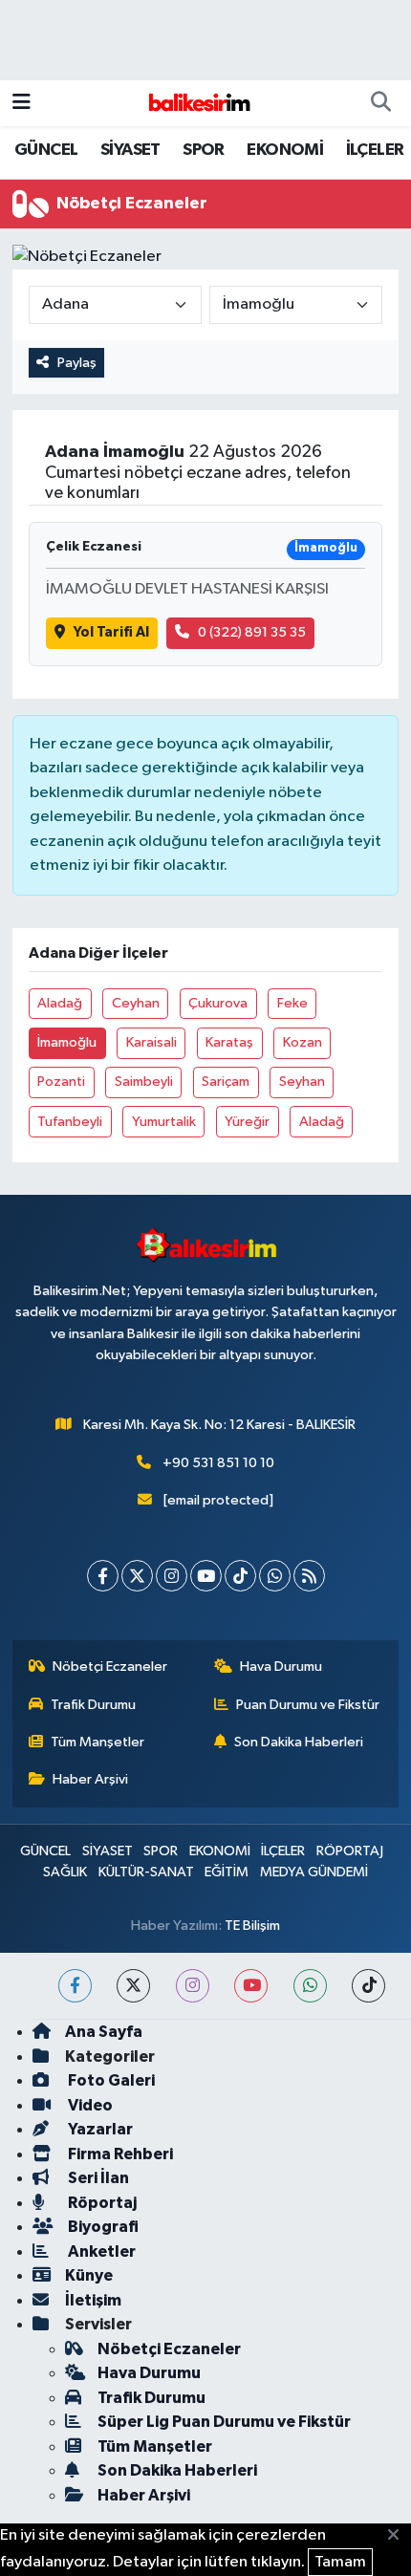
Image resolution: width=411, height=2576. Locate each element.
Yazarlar (99, 2129)
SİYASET (130, 150)
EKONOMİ (285, 150)
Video (89, 2105)
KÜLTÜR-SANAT (146, 1872)
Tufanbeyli (70, 1122)
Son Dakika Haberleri (299, 1742)
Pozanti (61, 1082)
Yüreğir (247, 1122)
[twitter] (133, 1986)
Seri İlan (97, 2178)
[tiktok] (368, 1986)
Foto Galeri (110, 2080)
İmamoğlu (67, 1042)
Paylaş (77, 363)
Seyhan (302, 1082)
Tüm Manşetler (97, 1742)
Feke (292, 1003)
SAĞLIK (65, 1872)
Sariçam (226, 1082)
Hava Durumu (281, 1667)
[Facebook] (103, 1576)
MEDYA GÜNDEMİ (314, 1872)
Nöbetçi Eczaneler (110, 1667)
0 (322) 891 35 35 (252, 632)
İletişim (93, 2300)
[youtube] (251, 1986)
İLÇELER (375, 150)
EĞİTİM (227, 1872)
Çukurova (218, 1003)
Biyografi (102, 2227)
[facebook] (75, 1986)
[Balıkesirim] (197, 103)
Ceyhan (136, 1003)
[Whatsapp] (275, 1576)
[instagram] (193, 1986)
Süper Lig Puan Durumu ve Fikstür (224, 2422)
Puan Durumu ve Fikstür (308, 1705)
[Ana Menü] (22, 103)
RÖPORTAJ (350, 1851)
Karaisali (151, 1042)
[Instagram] (172, 1576)
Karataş (229, 1042)
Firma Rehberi (119, 2154)
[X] (137, 1576)
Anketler (100, 2251)
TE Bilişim (252, 1926)
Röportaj (101, 2203)
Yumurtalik (164, 1122)
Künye (89, 2275)
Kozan (303, 1042)
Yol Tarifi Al (111, 632)
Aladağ (60, 1003)
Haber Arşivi (90, 1779)
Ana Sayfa (104, 2032)
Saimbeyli (144, 1082)
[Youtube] (206, 1576)
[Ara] (380, 103)
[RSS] (309, 1576)
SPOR (204, 150)
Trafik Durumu (93, 1705)
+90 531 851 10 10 (218, 1463)
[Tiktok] (240, 1576)
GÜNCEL (46, 150)
